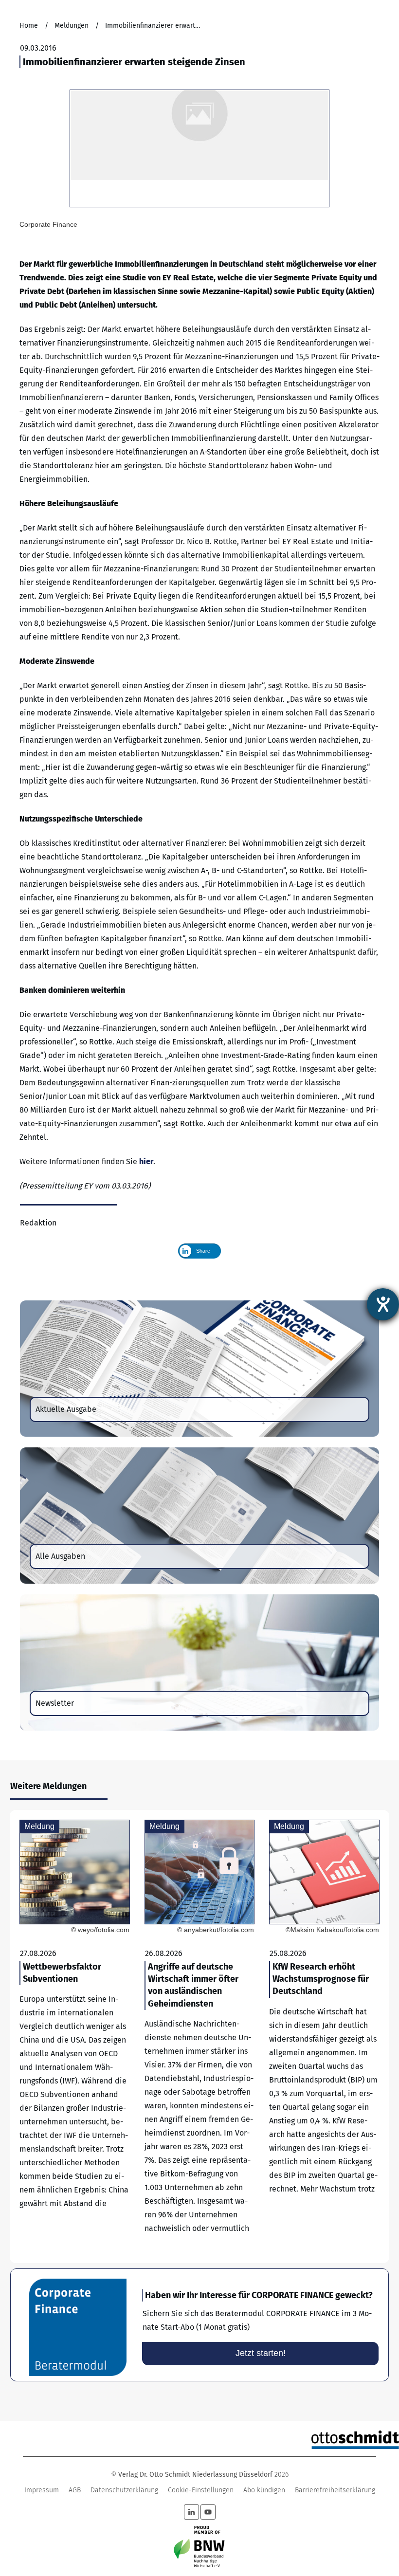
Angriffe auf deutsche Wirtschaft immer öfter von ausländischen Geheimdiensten (200, 2037)
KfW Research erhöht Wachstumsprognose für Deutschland (324, 2037)
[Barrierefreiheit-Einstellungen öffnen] (383, 1304)
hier (146, 1161)
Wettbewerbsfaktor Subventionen (75, 2037)
